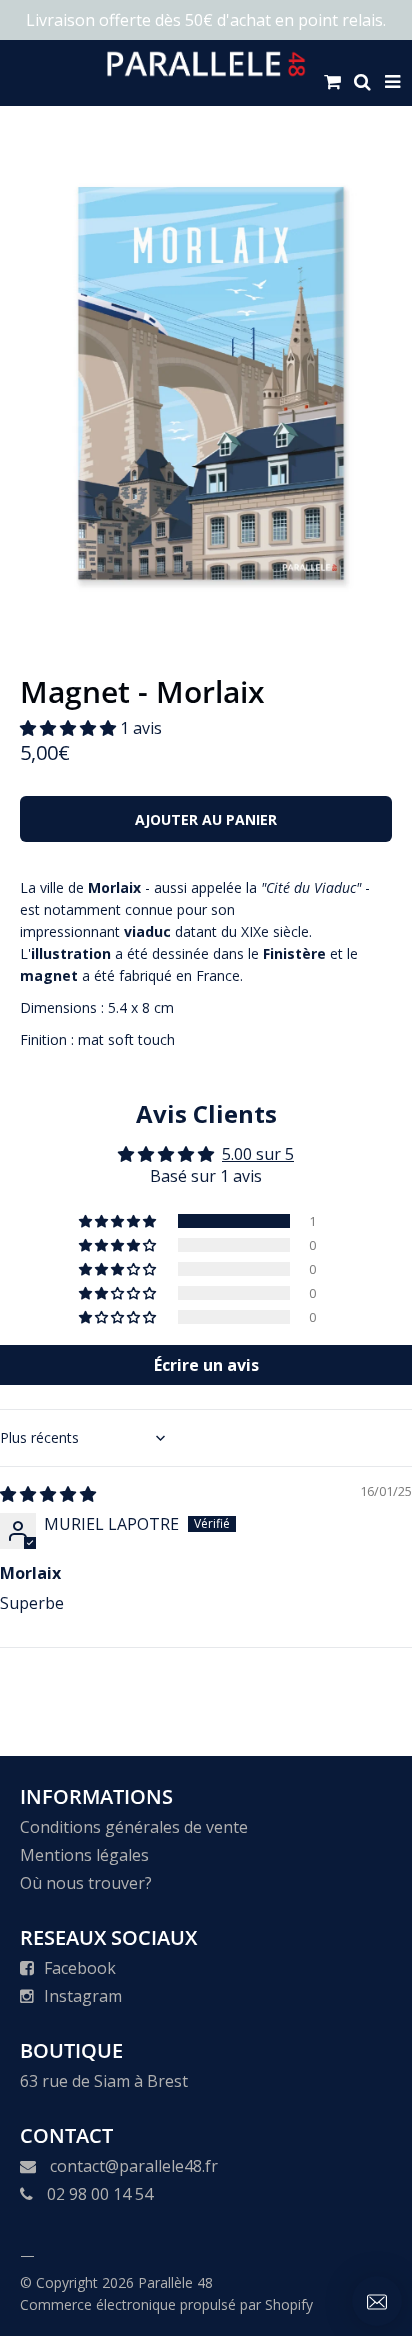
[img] (48, 1494)
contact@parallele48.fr (134, 2166)
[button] (70, 728)
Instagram (83, 1996)
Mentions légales (84, 1855)
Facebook (80, 1968)
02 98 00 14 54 (100, 2194)
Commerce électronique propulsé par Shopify (166, 2304)
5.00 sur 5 (258, 1154)
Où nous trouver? (86, 1883)
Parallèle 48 (175, 2282)
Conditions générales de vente (134, 1827)
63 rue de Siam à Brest (104, 2081)
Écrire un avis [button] (206, 1365)
